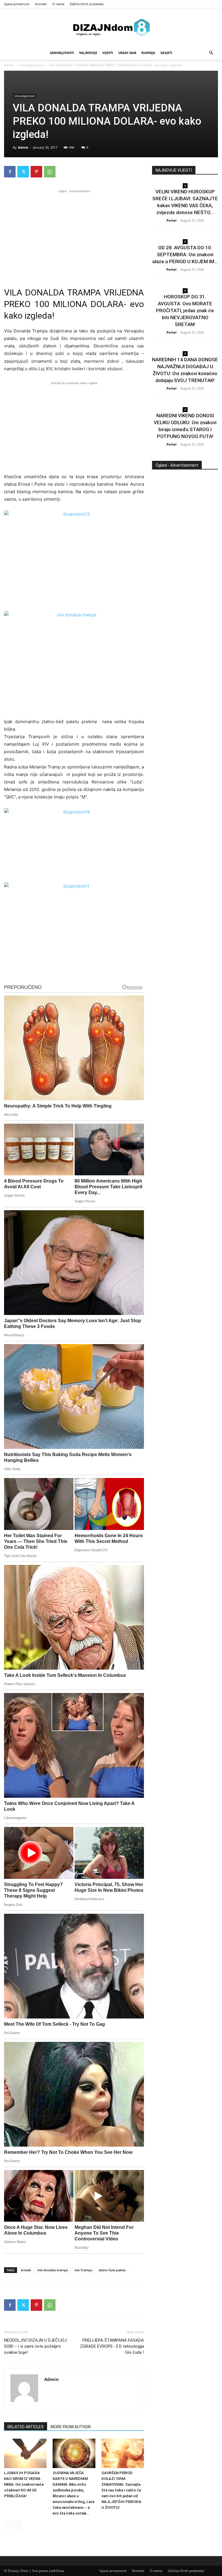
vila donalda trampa (53, 2270)
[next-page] (17, 2525)
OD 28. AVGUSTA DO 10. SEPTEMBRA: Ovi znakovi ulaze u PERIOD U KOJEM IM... (185, 255)
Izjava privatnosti (17, 4)
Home (9, 65)
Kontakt (41, 4)
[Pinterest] (36, 172)
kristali (26, 2270)
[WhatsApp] (50, 172)
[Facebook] (10, 172)
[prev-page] (8, 2525)
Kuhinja (148, 53)
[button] (211, 53)
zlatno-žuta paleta (112, 2270)
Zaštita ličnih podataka (87, 4)
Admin (23, 147)
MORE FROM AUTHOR (71, 2427)
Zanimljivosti (62, 53)
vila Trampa (83, 2270)
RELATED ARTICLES (26, 2427)
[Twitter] (23, 172)
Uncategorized (31, 65)
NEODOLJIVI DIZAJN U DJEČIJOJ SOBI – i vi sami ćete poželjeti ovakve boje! (35, 2346)
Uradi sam (127, 53)
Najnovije (88, 53)
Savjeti (166, 53)
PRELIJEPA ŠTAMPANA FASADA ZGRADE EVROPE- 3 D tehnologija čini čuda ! (112, 2346)
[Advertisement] (74, 235)
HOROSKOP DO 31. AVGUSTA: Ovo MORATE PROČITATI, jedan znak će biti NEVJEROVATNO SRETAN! (185, 310)
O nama (58, 4)
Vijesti (108, 53)
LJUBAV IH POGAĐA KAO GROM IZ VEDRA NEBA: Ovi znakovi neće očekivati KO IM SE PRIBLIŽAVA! (24, 2484)
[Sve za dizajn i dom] (111, 27)
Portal (171, 220)
